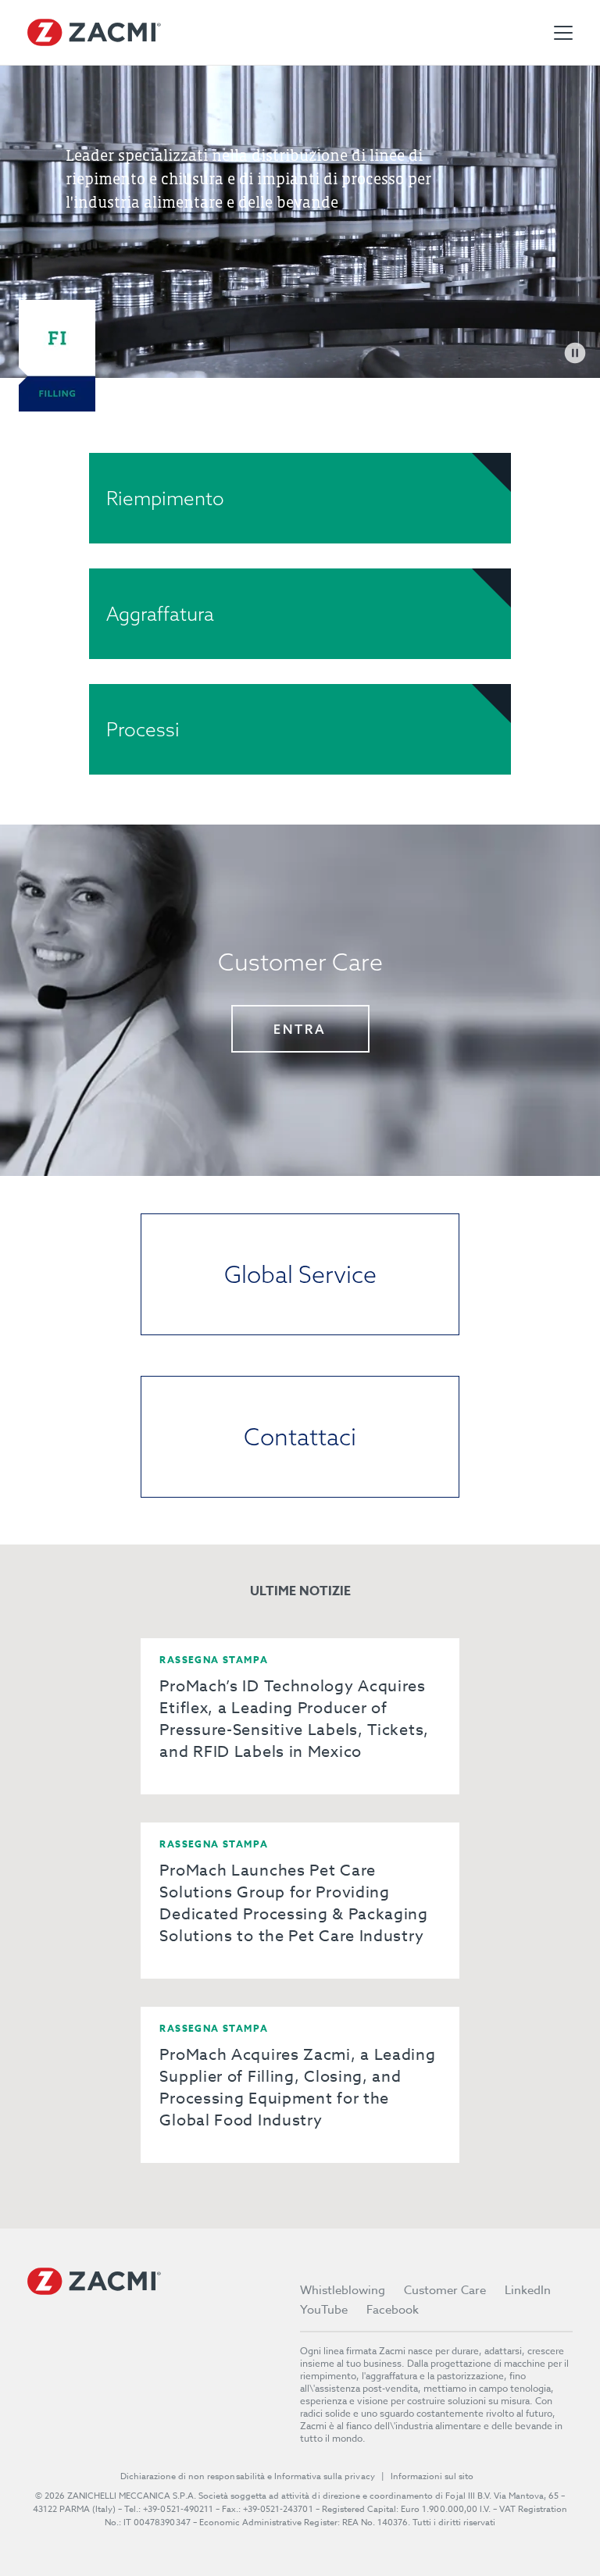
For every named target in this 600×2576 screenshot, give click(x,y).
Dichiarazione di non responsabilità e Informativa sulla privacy (248, 2476)
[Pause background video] (575, 353)
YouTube (324, 2310)
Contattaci (300, 1437)
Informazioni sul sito (432, 2476)
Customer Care (445, 2290)
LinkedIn (528, 2290)
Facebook (393, 2310)
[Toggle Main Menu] (563, 33)
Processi (143, 729)
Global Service (300, 1274)
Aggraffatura (160, 614)
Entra (300, 1029)
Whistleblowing (343, 2290)
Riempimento (165, 498)
